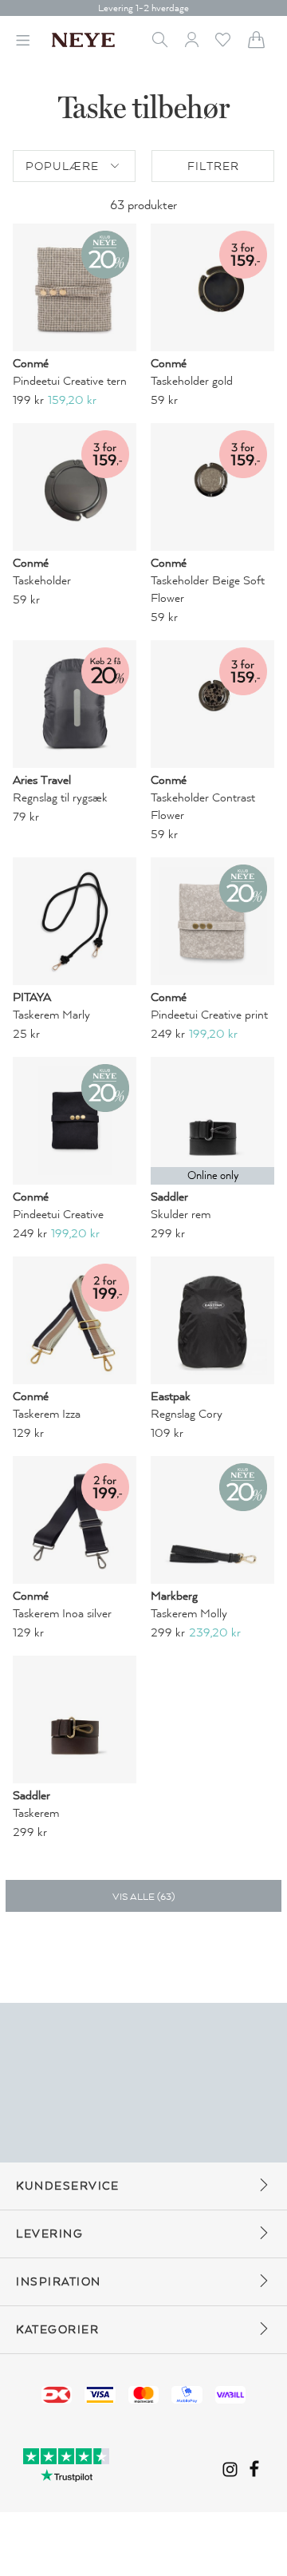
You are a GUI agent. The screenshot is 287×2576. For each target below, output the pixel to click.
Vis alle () (143, 1897)
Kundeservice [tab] (67, 2186)
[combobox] (74, 166)
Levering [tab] (49, 2234)
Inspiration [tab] (59, 2282)
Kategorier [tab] (57, 2330)
